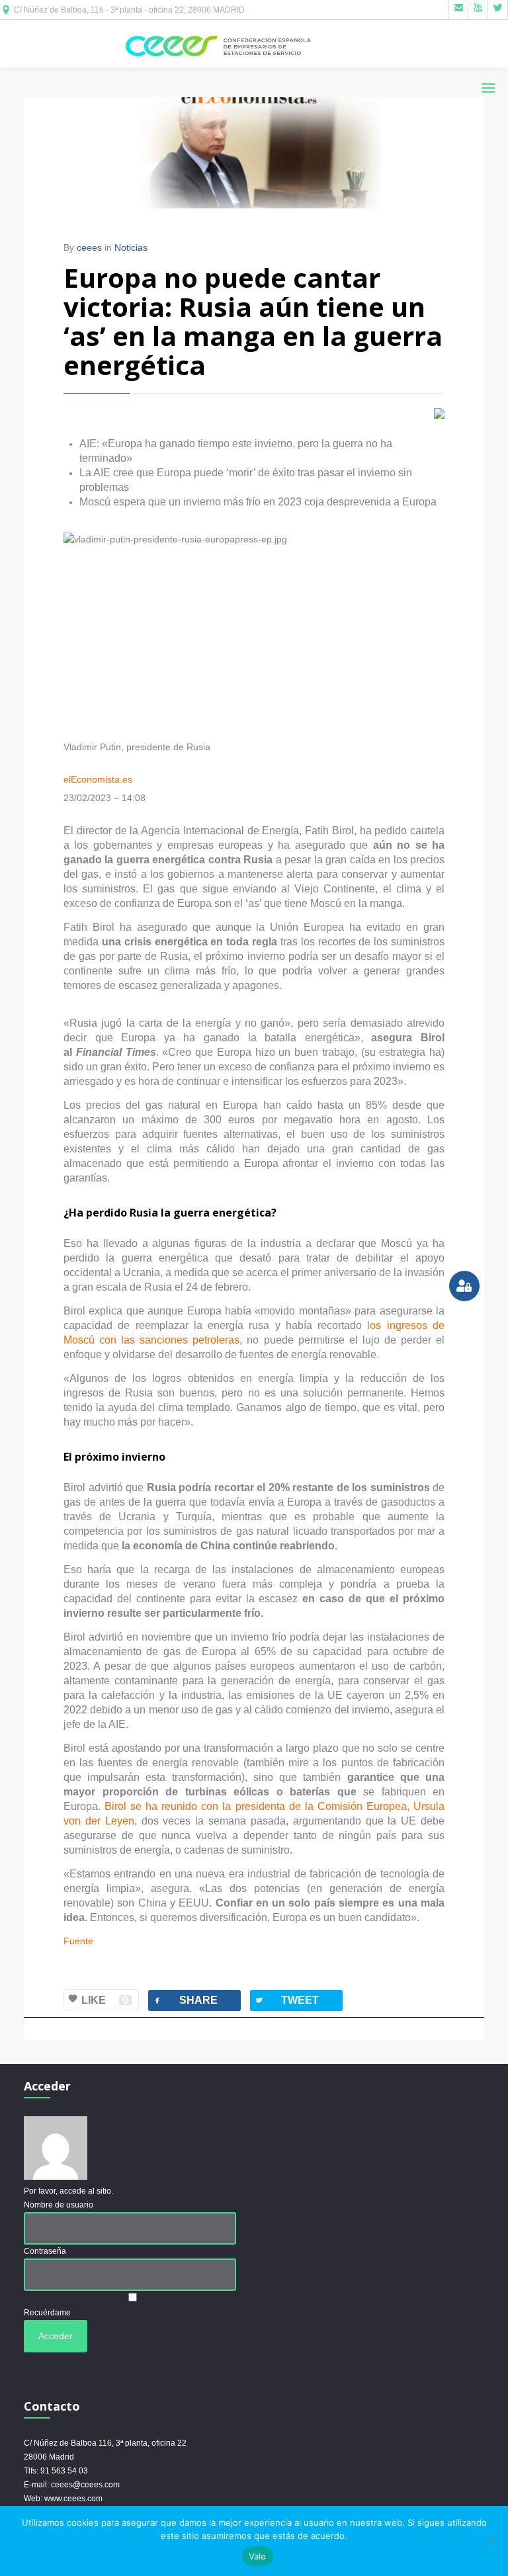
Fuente (78, 1941)
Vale (258, 2556)
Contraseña (45, 2251)
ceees (89, 247)
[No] (491, 2541)
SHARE (185, 2000)
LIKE (105, 2000)
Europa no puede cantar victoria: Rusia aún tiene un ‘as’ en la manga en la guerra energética (253, 321)
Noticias (131, 247)
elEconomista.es (98, 779)
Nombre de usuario (59, 2205)
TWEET (286, 2000)
